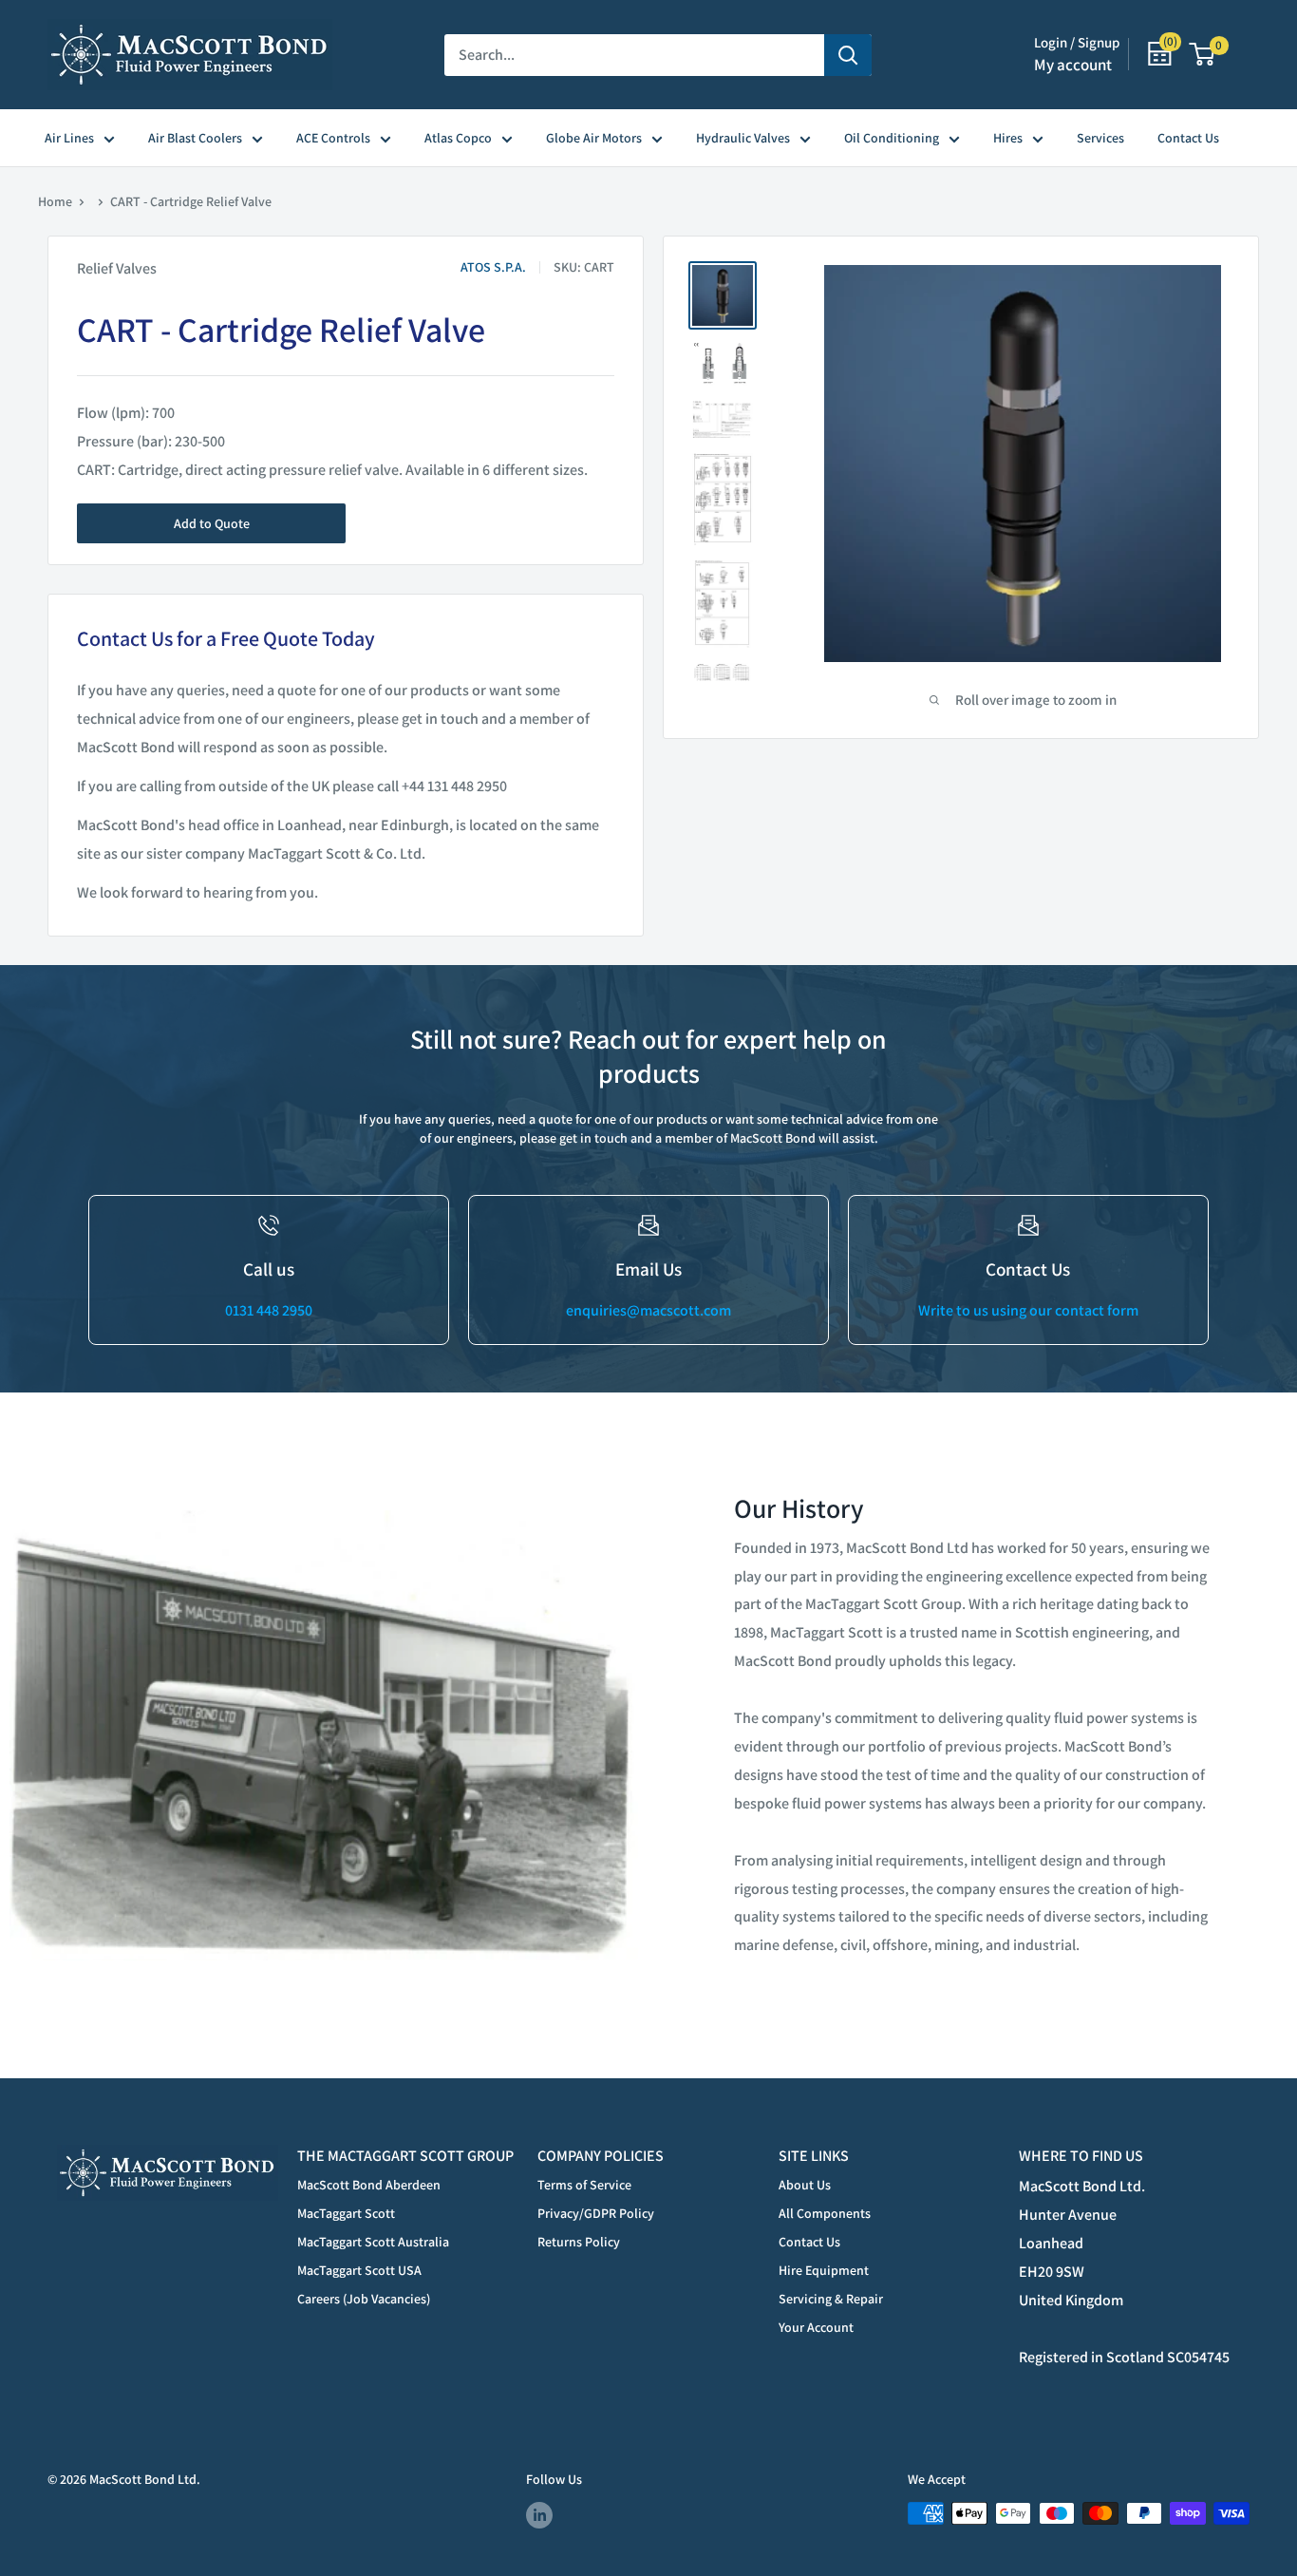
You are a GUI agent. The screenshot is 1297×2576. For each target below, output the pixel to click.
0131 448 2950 (269, 1310)
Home (55, 201)
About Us (805, 2185)
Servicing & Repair (831, 2299)
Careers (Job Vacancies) (364, 2299)
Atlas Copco (458, 138)
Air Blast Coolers (195, 138)
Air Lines (69, 138)
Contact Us (1188, 138)
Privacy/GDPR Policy (596, 2213)
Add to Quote (212, 523)
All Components (825, 2213)
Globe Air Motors (594, 138)
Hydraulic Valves (743, 138)
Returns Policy (579, 2242)
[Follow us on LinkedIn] (539, 2516)
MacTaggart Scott (346, 2213)
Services (1100, 138)
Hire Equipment (824, 2270)
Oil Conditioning (892, 138)
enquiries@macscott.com (648, 1310)
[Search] (848, 55)
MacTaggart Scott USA (359, 2270)
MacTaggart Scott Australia (373, 2242)
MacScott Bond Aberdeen (369, 2185)
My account (1073, 65)
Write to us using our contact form (1028, 1310)
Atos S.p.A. (493, 267)
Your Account (816, 2327)
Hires (1008, 138)
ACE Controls (333, 138)
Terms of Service (584, 2185)
